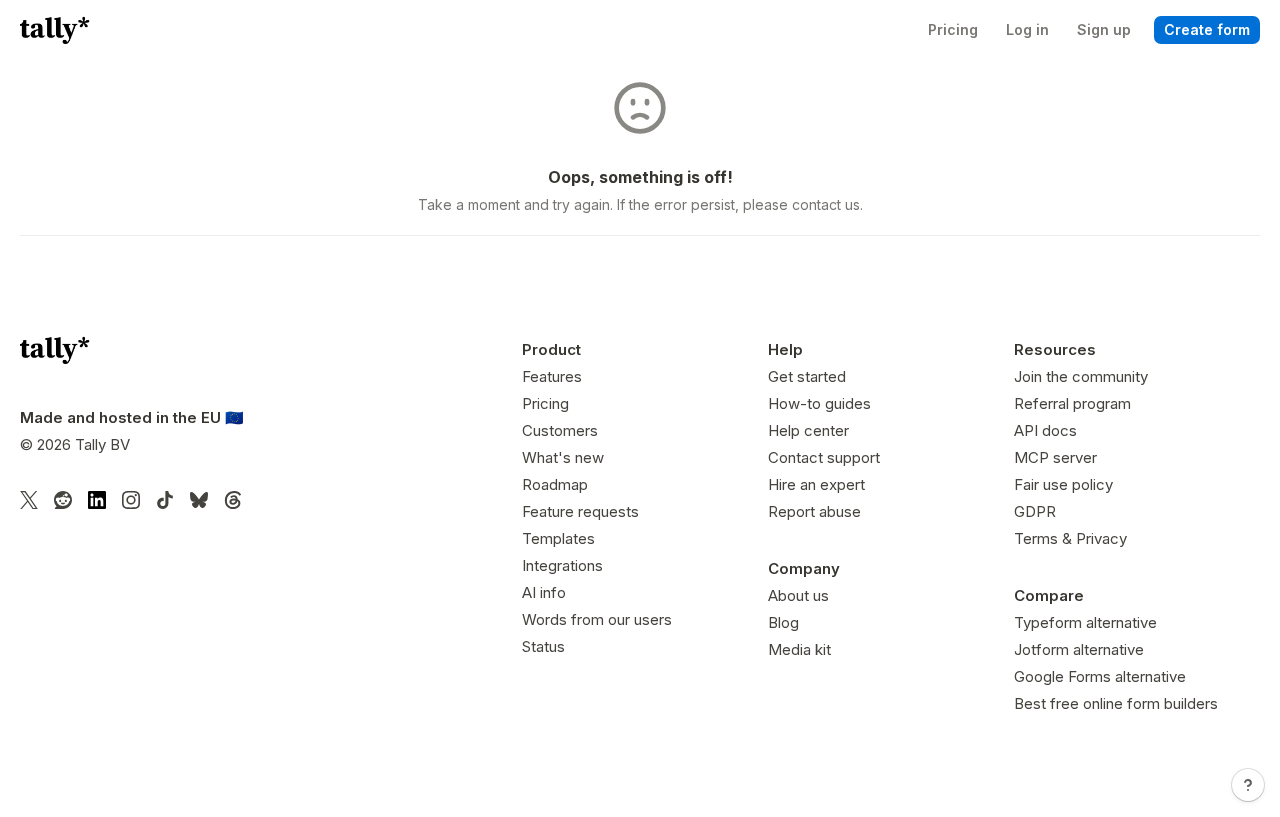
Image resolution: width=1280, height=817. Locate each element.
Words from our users (597, 619)
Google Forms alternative (1100, 676)
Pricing (545, 403)
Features (552, 376)
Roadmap (555, 484)
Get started (807, 376)
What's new (563, 457)
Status (543, 646)
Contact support (824, 457)
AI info (544, 592)
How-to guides (819, 403)
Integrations (562, 565)
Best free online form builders (1116, 703)
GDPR (1035, 511)
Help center (808, 430)
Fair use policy (1063, 484)
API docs (1045, 430)
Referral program (1072, 403)
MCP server (1055, 457)
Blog (783, 622)
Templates (558, 538)
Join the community (1081, 376)
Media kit (799, 649)
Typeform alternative (1085, 622)
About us (798, 595)
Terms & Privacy (1070, 538)
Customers (560, 430)
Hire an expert (816, 484)
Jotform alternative (1079, 649)
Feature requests (580, 511)
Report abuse (814, 511)
